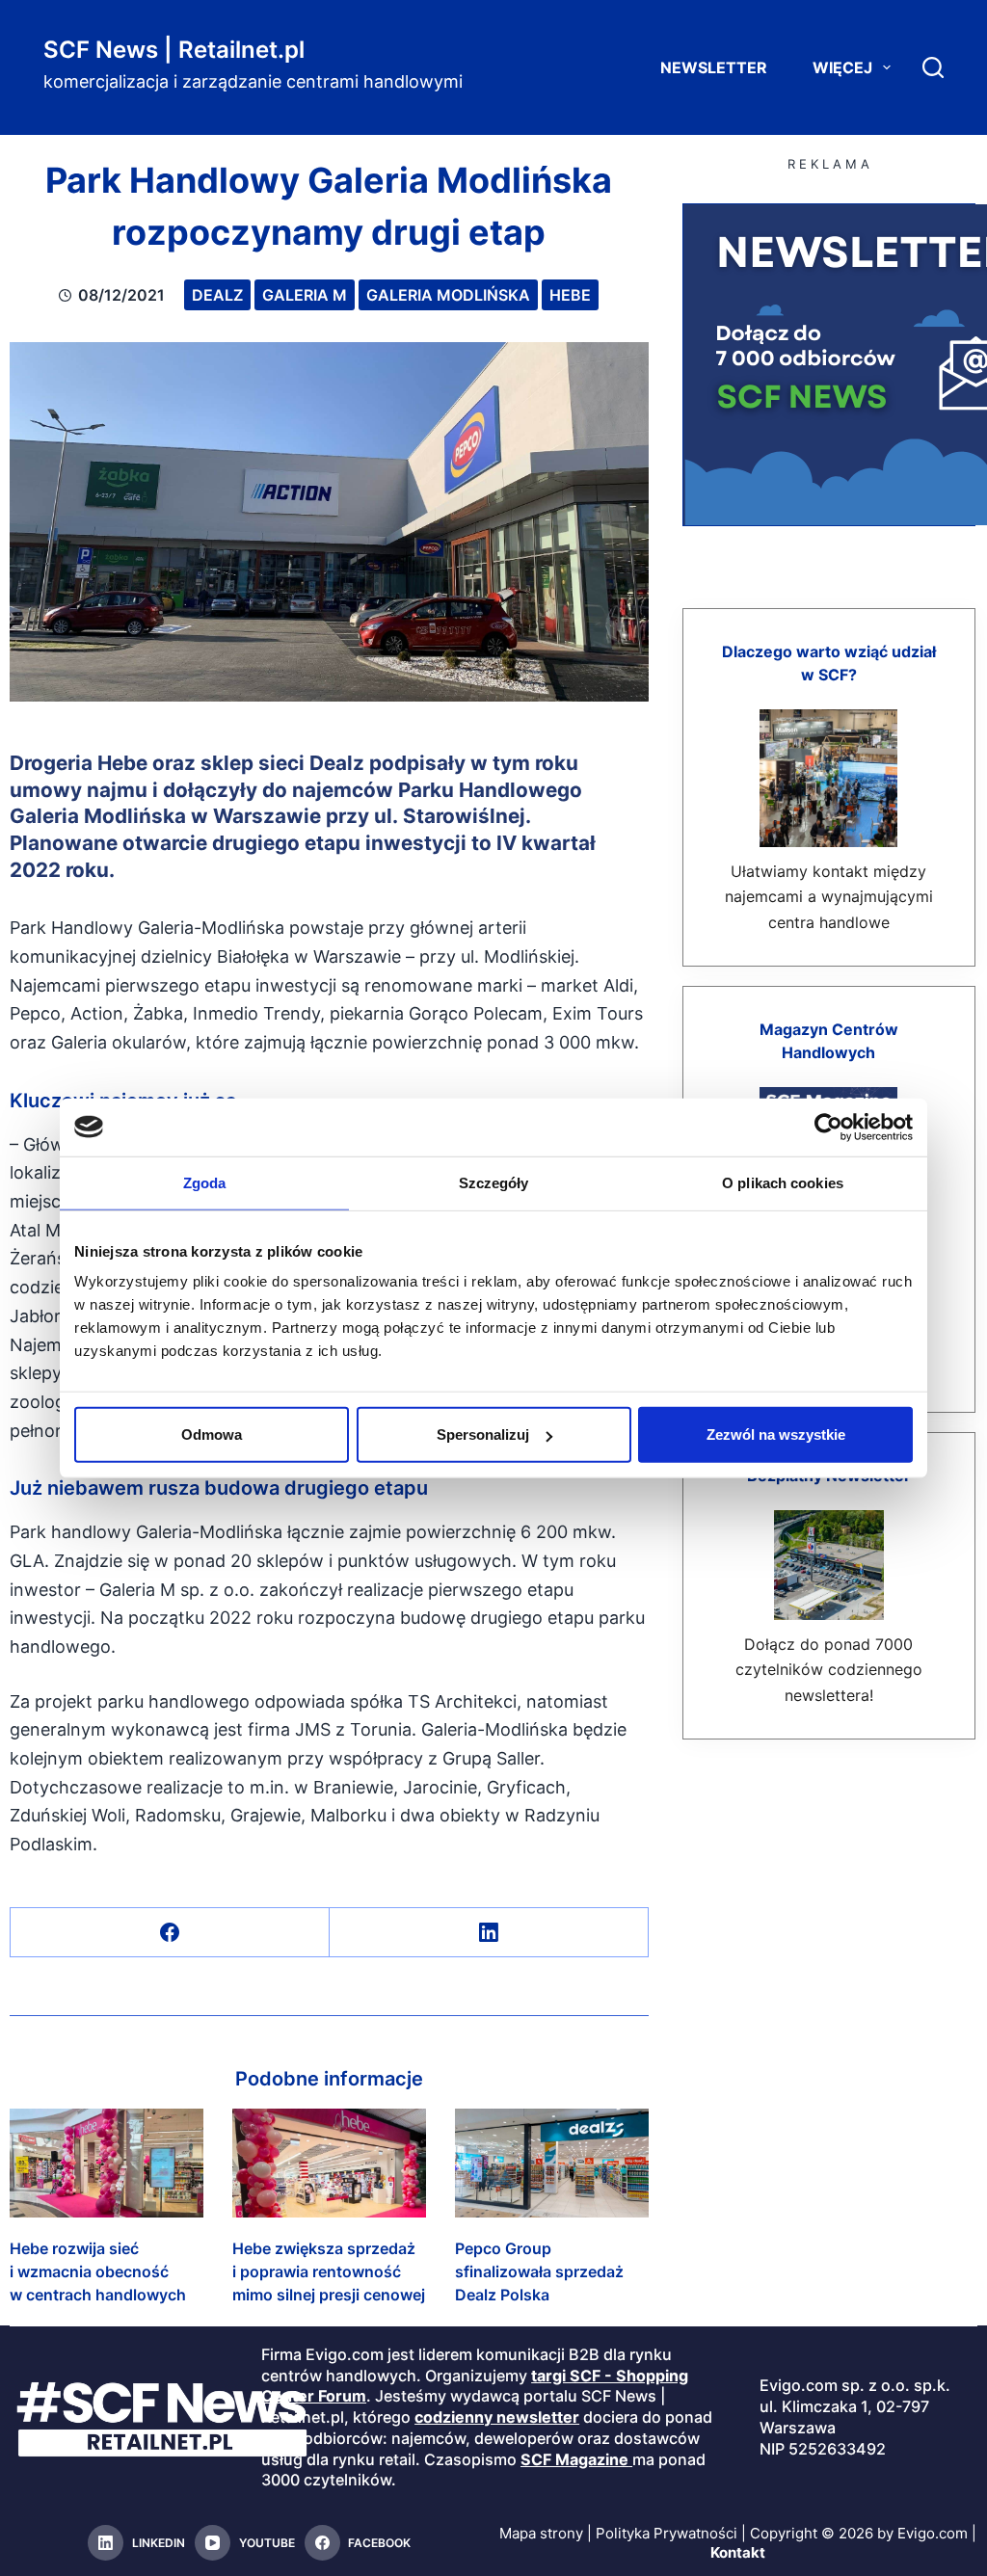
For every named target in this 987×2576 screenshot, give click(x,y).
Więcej (842, 67)
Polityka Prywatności (667, 2533)
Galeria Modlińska (448, 295)
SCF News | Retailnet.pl (174, 50)
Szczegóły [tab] (494, 1182)
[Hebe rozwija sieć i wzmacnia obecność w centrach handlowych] (107, 2163)
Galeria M (305, 295)
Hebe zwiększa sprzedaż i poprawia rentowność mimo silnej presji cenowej (329, 2271)
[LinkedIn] (489, 1933)
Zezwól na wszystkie (776, 1434)
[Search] (933, 67)
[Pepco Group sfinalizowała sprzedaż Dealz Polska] (552, 2163)
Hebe (570, 295)
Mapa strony (541, 2533)
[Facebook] (170, 1933)
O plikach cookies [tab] (783, 1182)
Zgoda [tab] (205, 1182)
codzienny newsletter (497, 2417)
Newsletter (714, 67)
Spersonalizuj (483, 1434)
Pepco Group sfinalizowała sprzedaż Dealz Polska (539, 2271)
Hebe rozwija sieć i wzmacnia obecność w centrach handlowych (98, 2271)
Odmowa (212, 1434)
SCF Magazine (574, 2459)
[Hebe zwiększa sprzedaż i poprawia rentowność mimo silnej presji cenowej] (329, 2163)
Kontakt (738, 2552)
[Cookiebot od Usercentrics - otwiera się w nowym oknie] (828, 1127)
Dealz (217, 295)
